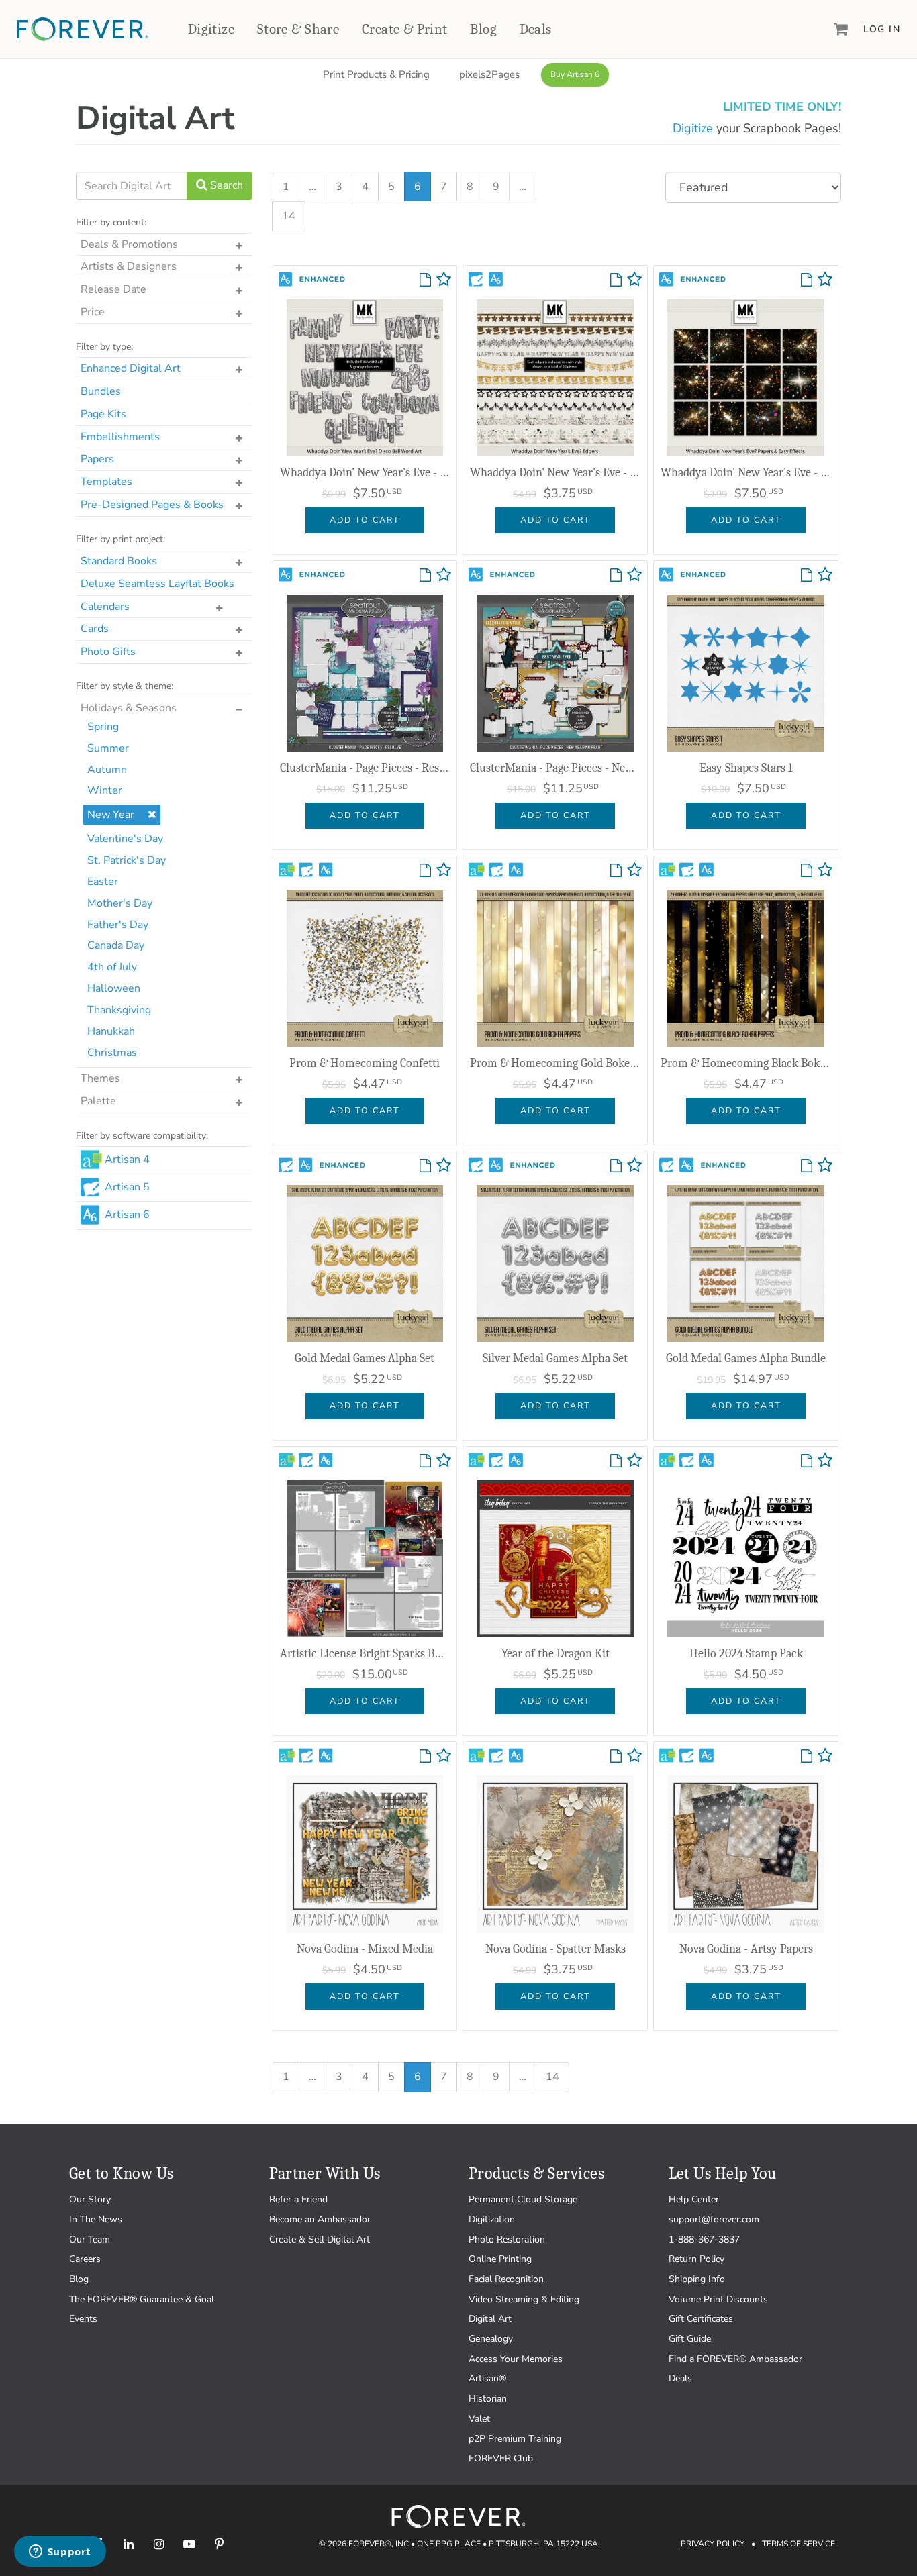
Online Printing (500, 2259)
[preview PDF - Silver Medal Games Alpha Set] (616, 1166)
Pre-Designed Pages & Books (152, 505)
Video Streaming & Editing (524, 2299)
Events (83, 2319)
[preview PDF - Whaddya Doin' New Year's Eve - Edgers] (616, 280)
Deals (536, 29)
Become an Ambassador (320, 2219)
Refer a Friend (298, 2199)
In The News (96, 2219)
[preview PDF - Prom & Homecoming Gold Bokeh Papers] (616, 871)
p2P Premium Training (515, 2439)
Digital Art (490, 2319)
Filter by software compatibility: (142, 1136)
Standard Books (119, 561)
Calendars (105, 607)
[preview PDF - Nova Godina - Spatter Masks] (616, 1757)
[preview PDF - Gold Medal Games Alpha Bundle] (807, 1166)
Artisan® (487, 2378)
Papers (97, 459)
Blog (483, 29)
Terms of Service (799, 2544)
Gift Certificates (701, 2319)
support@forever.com (714, 2219)
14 (289, 216)
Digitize (211, 29)
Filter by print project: (120, 539)
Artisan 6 (127, 1215)
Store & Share (298, 29)
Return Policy (696, 2259)
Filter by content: (111, 222)
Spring (103, 727)
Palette (98, 1101)
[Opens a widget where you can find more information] (60, 2553)
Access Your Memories (516, 2359)
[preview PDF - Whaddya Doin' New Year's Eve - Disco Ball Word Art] (425, 280)
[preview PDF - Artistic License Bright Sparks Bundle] (425, 1461)
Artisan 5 (127, 1187)
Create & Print (405, 29)
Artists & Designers (129, 266)
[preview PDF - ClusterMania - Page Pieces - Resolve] (425, 576)
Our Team (90, 2239)
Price (93, 312)
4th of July (112, 967)
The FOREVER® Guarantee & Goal (142, 2299)
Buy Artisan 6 (575, 74)
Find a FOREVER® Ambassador (735, 2359)
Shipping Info (697, 2279)
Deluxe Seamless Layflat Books (157, 584)
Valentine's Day (125, 839)
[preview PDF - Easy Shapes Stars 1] (807, 576)
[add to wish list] (444, 282)
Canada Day (116, 945)
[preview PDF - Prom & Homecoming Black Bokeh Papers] (807, 871)
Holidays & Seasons (129, 708)
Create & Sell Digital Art (320, 2239)
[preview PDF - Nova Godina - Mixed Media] (425, 1757)
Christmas (112, 1053)
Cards (95, 629)
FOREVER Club (501, 2458)
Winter (105, 790)
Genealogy (491, 2339)
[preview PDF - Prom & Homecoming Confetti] (425, 871)
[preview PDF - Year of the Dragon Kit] (616, 1461)
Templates (106, 482)
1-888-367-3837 (704, 2239)
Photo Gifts (108, 652)
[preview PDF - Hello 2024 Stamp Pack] (807, 1461)
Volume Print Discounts (718, 2299)
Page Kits (103, 414)
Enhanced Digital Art (131, 368)
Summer (108, 748)
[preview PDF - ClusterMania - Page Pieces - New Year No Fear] (616, 576)
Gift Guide (690, 2339)
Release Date (113, 289)
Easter (103, 882)
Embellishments (120, 437)
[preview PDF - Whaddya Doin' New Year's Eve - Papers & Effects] (807, 280)
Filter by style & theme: (125, 686)
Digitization (492, 2219)
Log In (882, 29)
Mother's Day (120, 903)
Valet (479, 2419)
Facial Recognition (506, 2279)
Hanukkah (111, 1031)
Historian (488, 2399)
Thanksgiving (119, 1010)
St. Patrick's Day (127, 860)
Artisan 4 (127, 1160)
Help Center (694, 2199)
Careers (85, 2259)
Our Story (90, 2199)
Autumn (107, 770)
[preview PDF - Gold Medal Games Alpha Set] (425, 1166)
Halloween (114, 988)
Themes (100, 1078)
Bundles (101, 391)
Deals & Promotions (129, 244)
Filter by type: (104, 347)
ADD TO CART (365, 520)
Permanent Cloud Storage (523, 2199)
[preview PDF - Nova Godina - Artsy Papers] (807, 1757)
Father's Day (118, 925)
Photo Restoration (507, 2239)
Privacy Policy (713, 2544)
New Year (111, 815)
